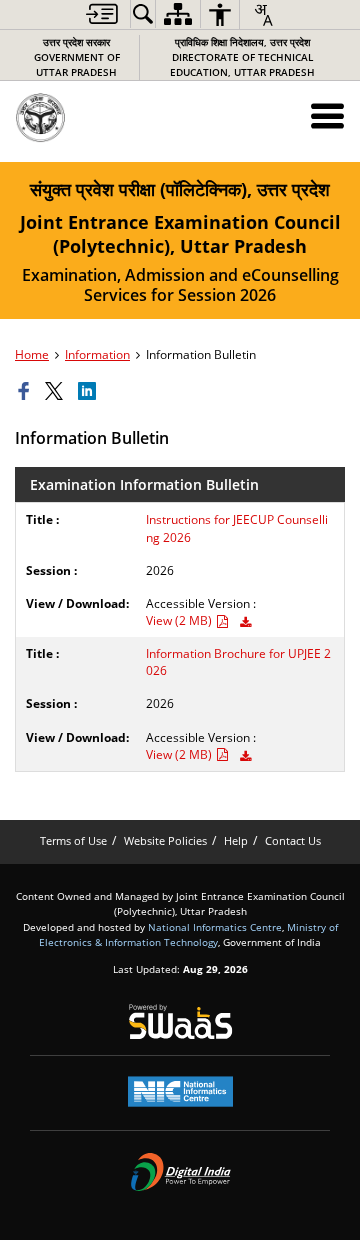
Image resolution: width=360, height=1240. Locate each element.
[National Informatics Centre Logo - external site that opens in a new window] (180, 1091)
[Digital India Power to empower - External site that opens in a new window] (180, 1172)
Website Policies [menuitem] (165, 840)
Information (97, 354)
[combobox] (263, 15)
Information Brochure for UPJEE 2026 (238, 662)
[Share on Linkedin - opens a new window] (90, 392)
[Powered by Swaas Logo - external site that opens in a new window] (180, 1021)
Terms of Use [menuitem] (73, 840)
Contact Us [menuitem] (293, 840)
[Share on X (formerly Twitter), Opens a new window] (57, 392)
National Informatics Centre (215, 927)
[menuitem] (102, 14)
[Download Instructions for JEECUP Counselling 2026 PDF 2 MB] (245, 622)
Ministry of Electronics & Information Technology (188, 934)
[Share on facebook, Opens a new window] (27, 392)
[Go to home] (84, 118)
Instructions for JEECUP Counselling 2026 (237, 528)
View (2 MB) (180, 620)
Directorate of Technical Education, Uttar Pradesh (242, 57)
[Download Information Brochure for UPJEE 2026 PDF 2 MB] (245, 756)
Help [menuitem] (236, 840)
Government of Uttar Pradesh (77, 57)
